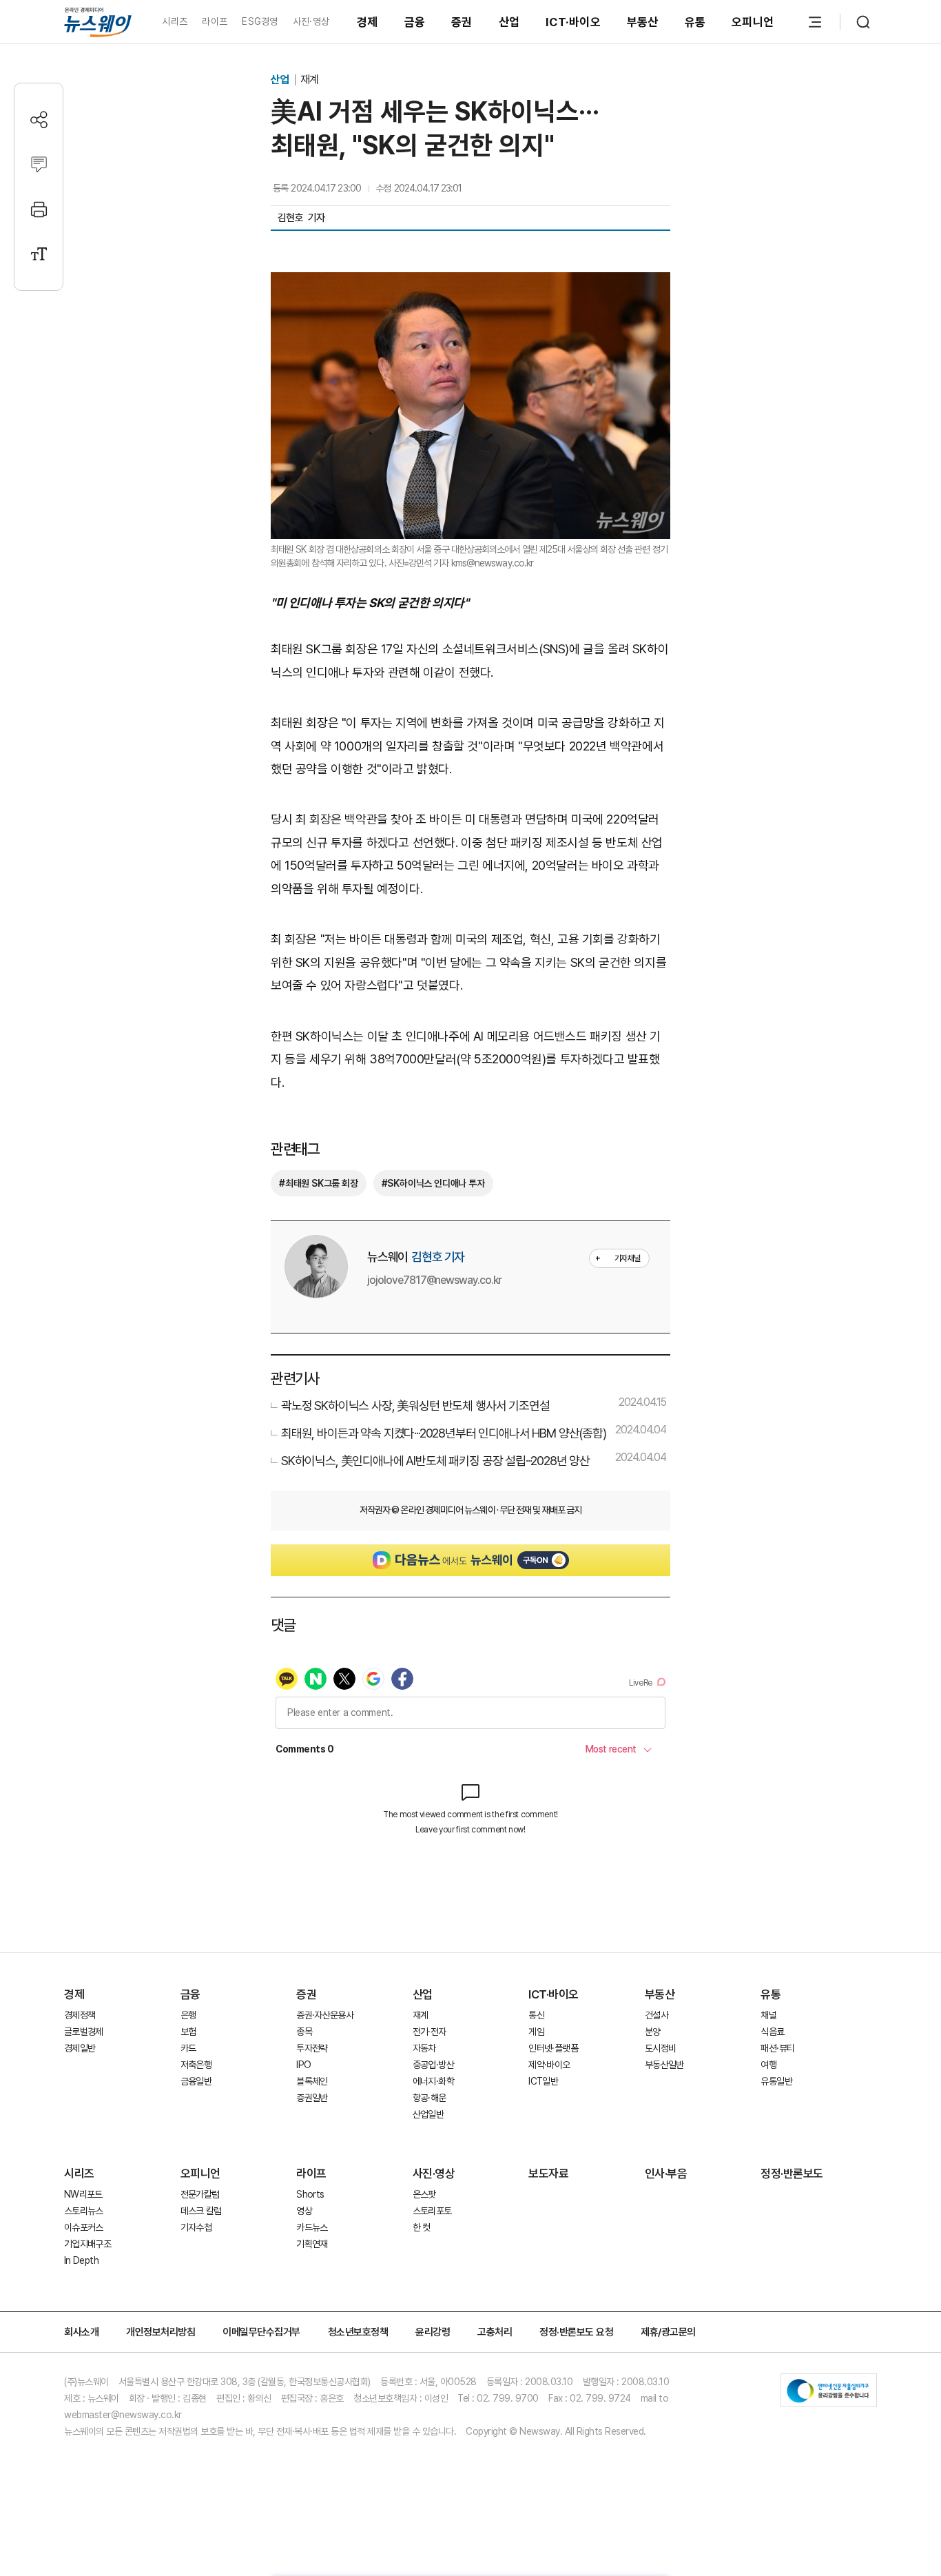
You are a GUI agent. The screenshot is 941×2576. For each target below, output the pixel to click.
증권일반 (312, 2098)
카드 (188, 2048)
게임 (536, 2032)
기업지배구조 (87, 2244)
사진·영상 (311, 21)
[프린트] (39, 209)
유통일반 (776, 2081)
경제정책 (80, 2015)
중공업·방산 (433, 2065)
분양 (653, 2032)
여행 (768, 2065)
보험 (188, 2032)
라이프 (215, 21)
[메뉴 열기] (815, 22)
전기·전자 (430, 2032)
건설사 (656, 2015)
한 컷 (422, 2227)
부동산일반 (664, 2065)
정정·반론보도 (792, 2174)
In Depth (81, 2260)
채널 (768, 2015)
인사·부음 (666, 2174)
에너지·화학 (433, 2081)
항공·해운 (430, 2098)
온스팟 (424, 2194)
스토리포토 (432, 2211)
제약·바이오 (549, 2065)
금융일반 (196, 2081)
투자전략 (312, 2048)
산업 (509, 22)
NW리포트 (83, 2194)
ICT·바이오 (573, 22)
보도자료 (548, 2174)
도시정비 (660, 2048)
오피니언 (753, 22)
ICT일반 (543, 2081)
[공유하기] (39, 120)
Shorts (310, 2194)
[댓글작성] (39, 164)
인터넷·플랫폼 (553, 2048)
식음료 (772, 2032)
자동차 (424, 2048)
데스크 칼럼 (201, 2211)
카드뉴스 (312, 2227)
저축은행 (196, 2065)
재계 (309, 80)
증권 (462, 22)
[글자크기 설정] (39, 254)
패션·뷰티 (777, 2048)
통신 (536, 2015)
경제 (368, 22)
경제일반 (80, 2048)
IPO (303, 2065)
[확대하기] (470, 284)
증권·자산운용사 (325, 2015)
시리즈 (175, 21)
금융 (415, 22)
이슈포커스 (84, 2227)
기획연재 (312, 2244)
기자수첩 (196, 2227)
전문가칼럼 (200, 2194)
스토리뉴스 (84, 2211)
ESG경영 (260, 21)
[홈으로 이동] (98, 22)
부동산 (643, 22)
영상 (304, 2211)
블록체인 (312, 2081)
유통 (695, 22)
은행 (188, 2015)
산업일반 (428, 2114)
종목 (304, 2032)
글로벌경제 (84, 2032)
